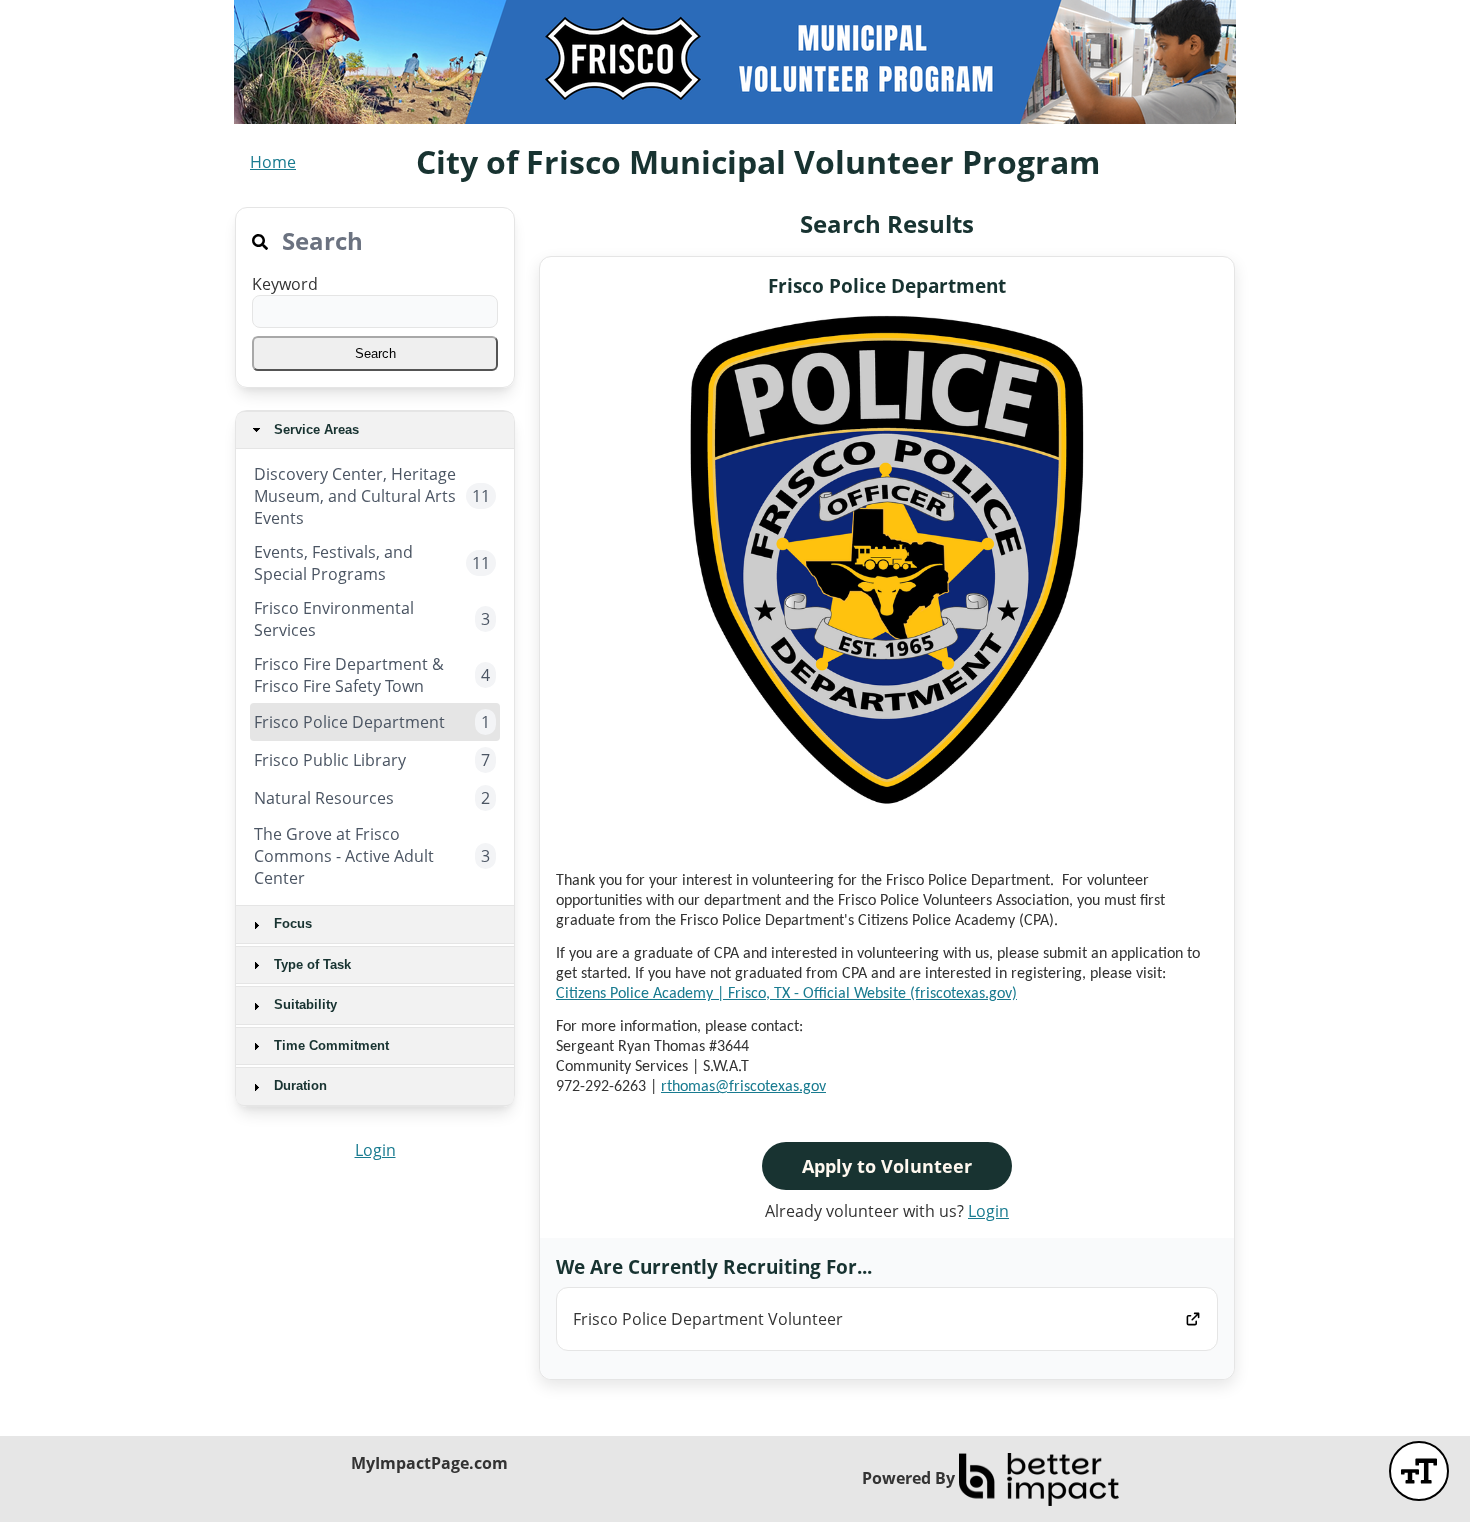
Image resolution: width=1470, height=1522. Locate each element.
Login (375, 1150)
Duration (298, 1085)
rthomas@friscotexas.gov (743, 1087)
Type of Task (310, 964)
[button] (375, 353)
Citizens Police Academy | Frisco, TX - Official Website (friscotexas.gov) (786, 994)
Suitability (303, 1004)
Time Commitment (329, 1045)
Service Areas (314, 429)
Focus (291, 923)
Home (273, 162)
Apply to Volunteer (887, 1166)
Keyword (285, 284)
